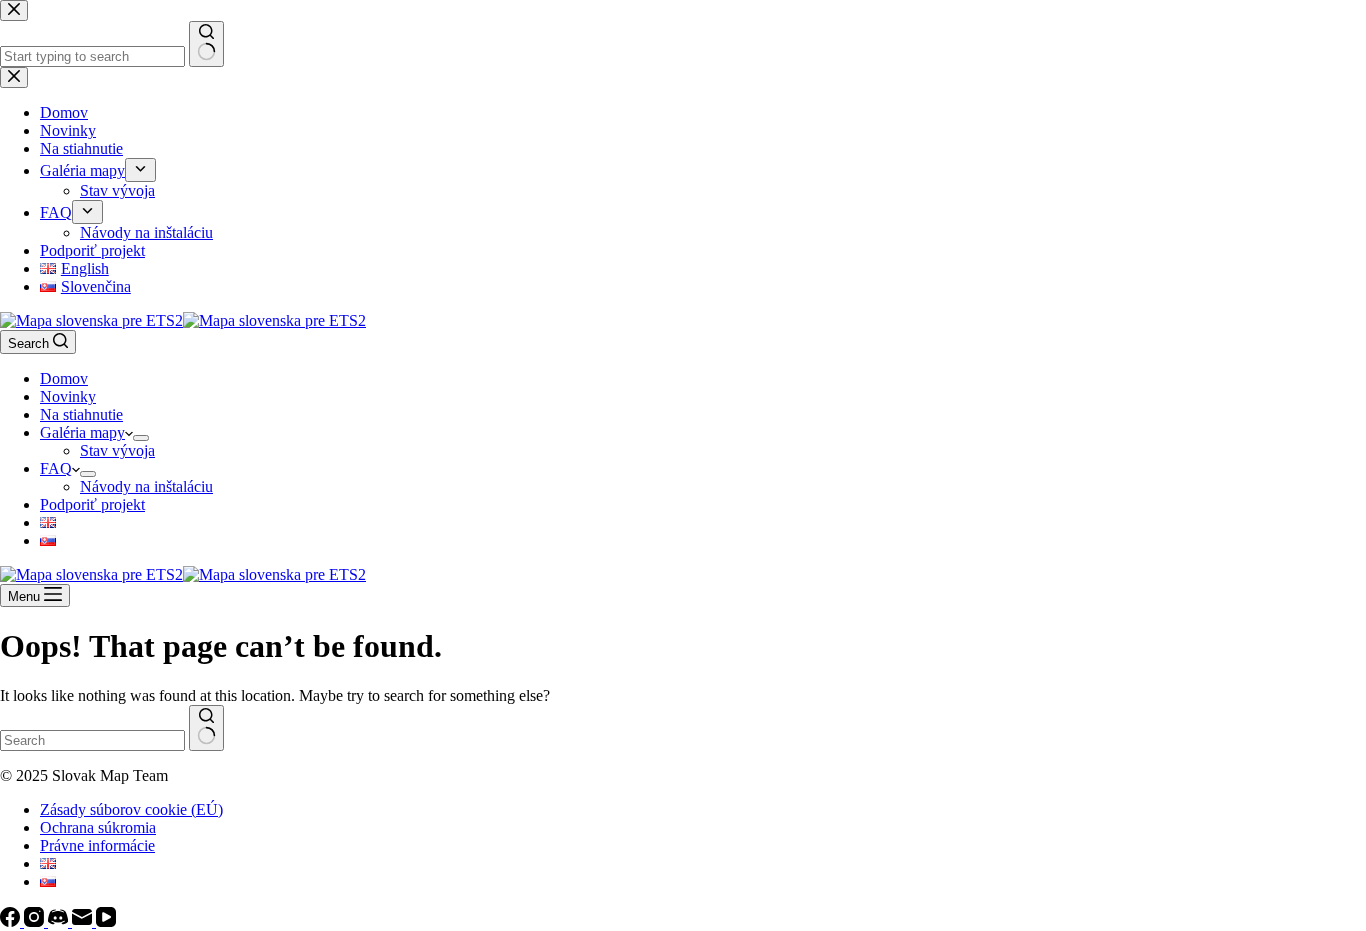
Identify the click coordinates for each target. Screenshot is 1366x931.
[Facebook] (12, 921)
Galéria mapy (82, 432)
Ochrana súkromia (98, 827)
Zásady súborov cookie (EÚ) (131, 809)
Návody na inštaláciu (146, 486)
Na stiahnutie (81, 414)
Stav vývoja (117, 450)
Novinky (68, 396)
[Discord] (60, 921)
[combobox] (92, 740)
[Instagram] (36, 921)
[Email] (84, 921)
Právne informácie (97, 845)
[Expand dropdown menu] (141, 438)
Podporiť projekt (92, 504)
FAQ (56, 468)
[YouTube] (106, 921)
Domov (64, 378)
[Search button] (206, 728)
